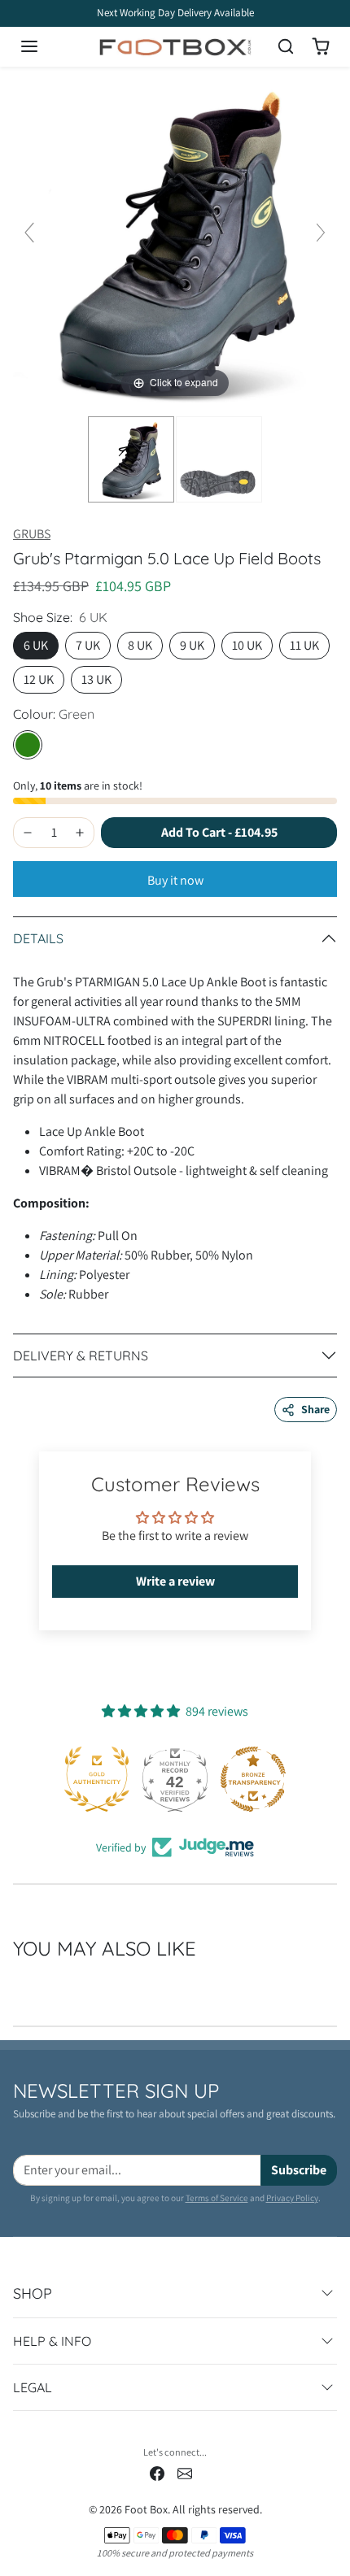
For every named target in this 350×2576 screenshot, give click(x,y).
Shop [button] (33, 2293)
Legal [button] (33, 2387)
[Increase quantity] (80, 833)
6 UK (36, 645)
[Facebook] (157, 2473)
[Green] (28, 745)
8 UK (140, 645)
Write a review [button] (175, 1581)
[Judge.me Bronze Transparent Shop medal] (253, 1779)
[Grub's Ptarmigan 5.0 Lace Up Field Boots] (131, 459)
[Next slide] (321, 233)
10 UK (247, 645)
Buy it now (175, 880)
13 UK (96, 679)
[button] (46, 46)
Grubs (32, 534)
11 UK (304, 645)
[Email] (185, 2473)
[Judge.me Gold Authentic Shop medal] (97, 1779)
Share (315, 1409)
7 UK (88, 645)
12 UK (39, 679)
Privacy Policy (292, 2198)
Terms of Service (217, 2198)
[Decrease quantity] (28, 833)
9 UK (192, 645)
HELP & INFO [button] (52, 2341)
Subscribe (299, 2170)
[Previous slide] (29, 233)
